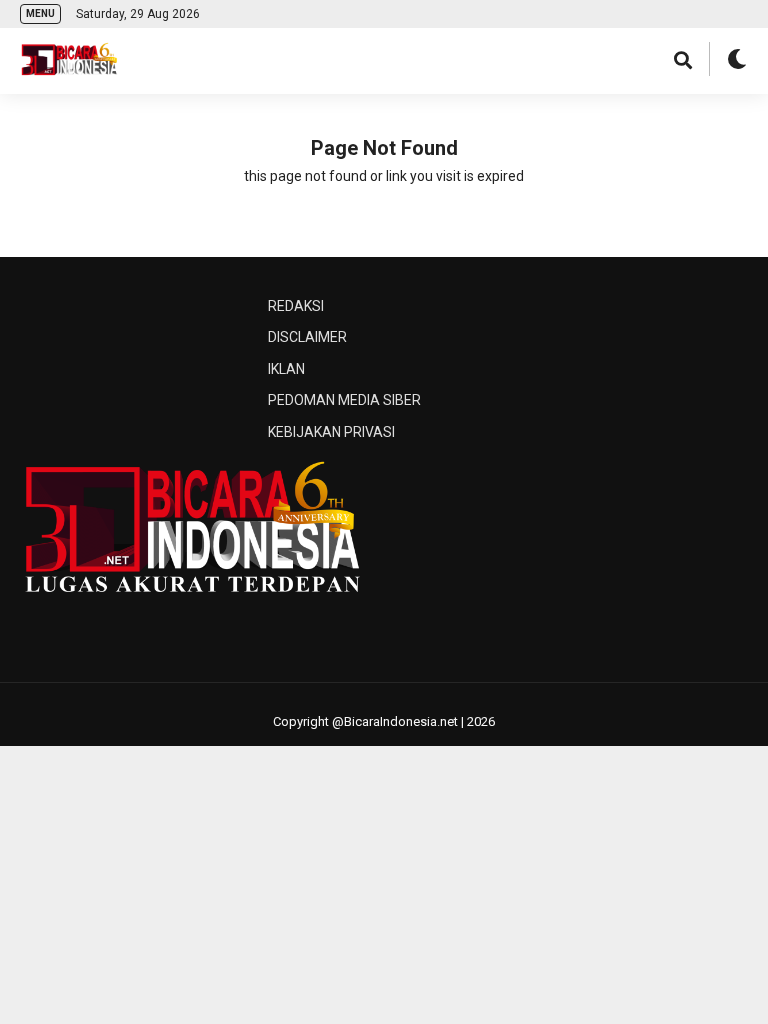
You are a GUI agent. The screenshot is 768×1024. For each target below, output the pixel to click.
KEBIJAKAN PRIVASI (331, 432)
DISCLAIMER (307, 337)
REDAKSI (296, 306)
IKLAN (286, 369)
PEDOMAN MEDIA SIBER (344, 400)
